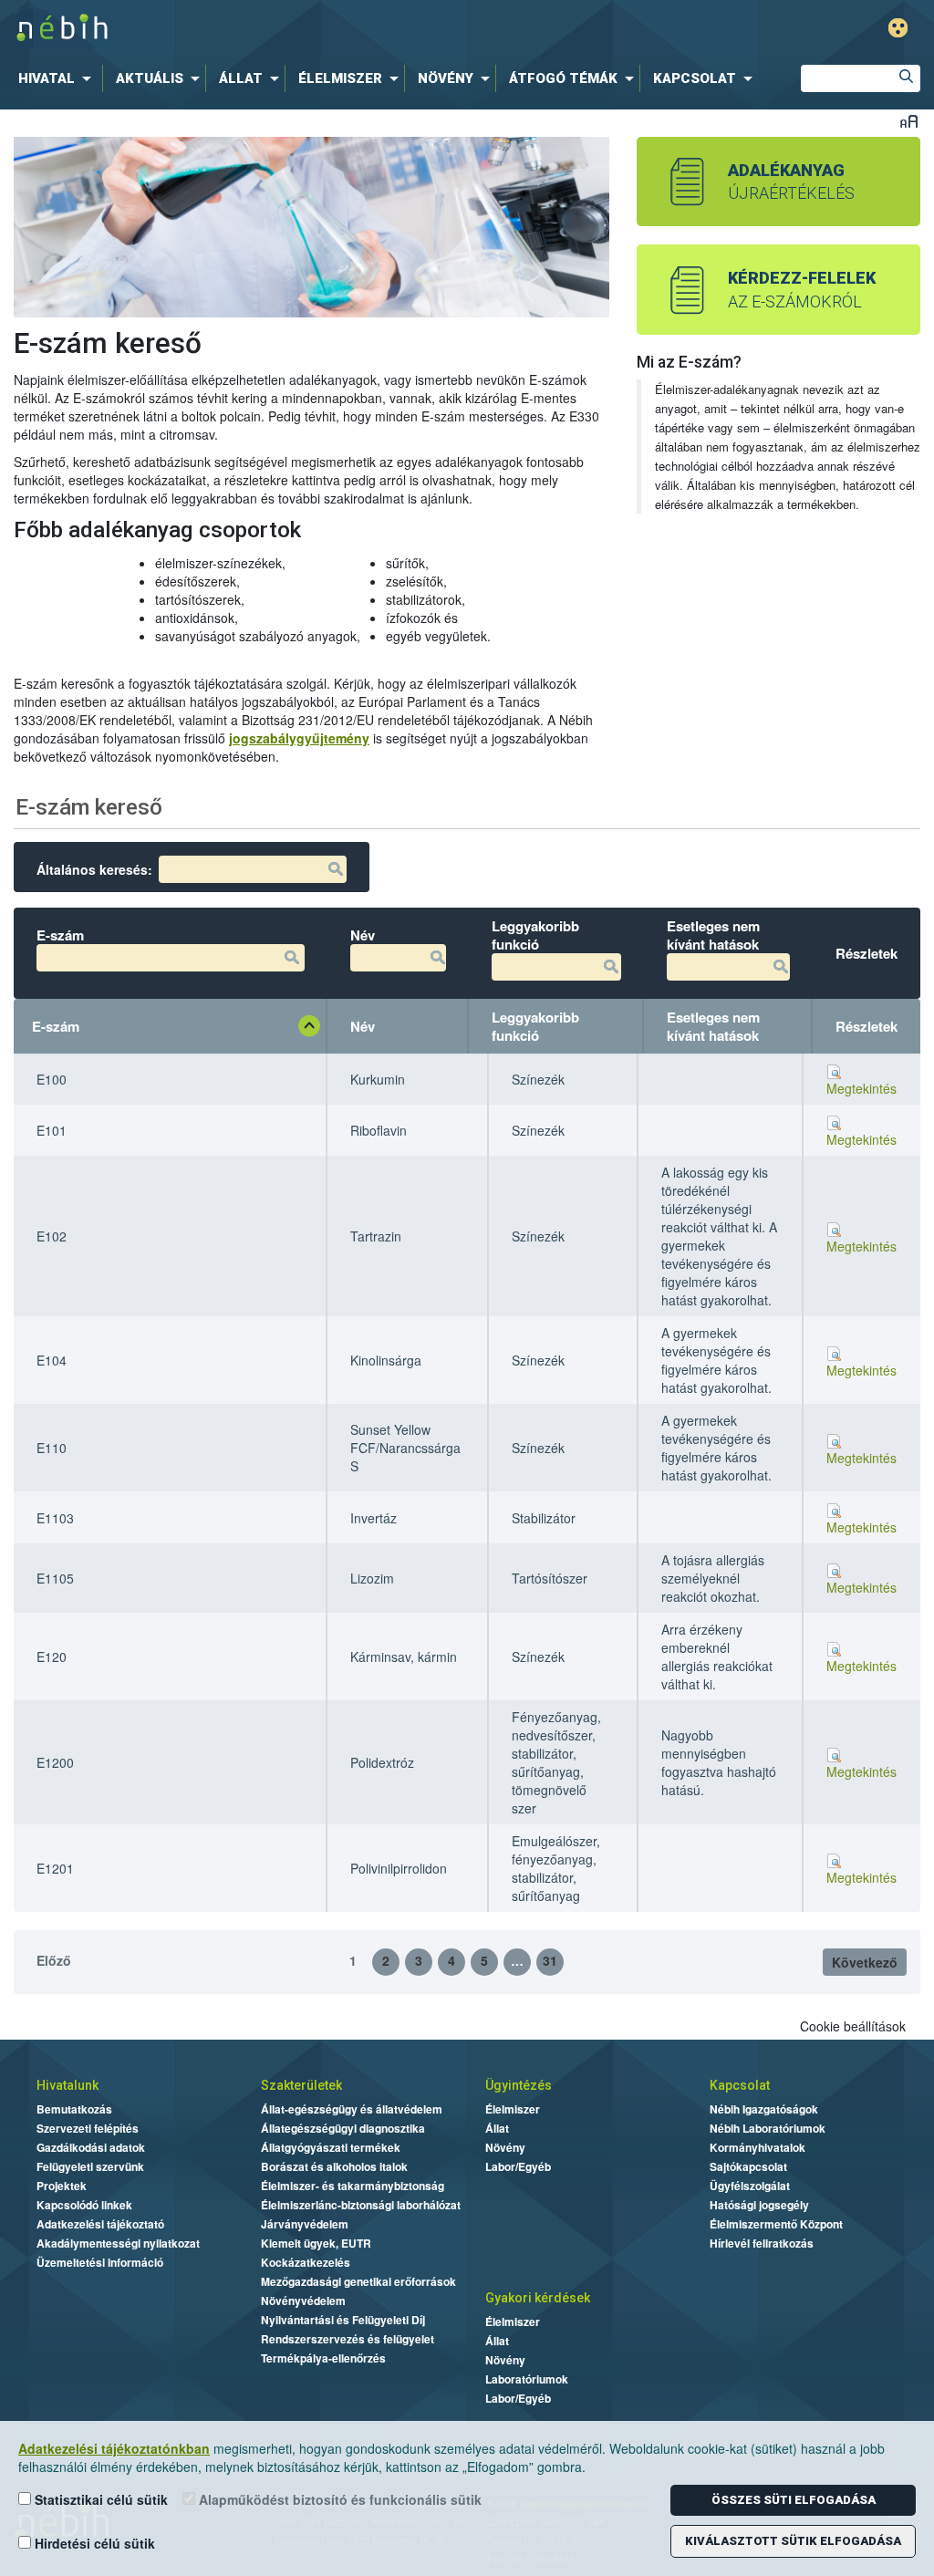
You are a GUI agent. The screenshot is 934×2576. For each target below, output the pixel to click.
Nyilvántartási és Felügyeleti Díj (343, 2320)
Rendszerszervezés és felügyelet (348, 2339)
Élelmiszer (513, 2109)
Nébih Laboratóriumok (768, 2128)
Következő (865, 1962)
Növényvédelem (303, 2301)
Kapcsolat (740, 2085)
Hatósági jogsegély (759, 2205)
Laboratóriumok (527, 2379)
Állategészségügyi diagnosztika (343, 2128)
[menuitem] (58, 78)
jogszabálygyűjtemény (299, 738)
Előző (54, 1960)
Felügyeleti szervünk (90, 2166)
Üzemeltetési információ (100, 2262)
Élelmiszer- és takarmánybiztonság (353, 2186)
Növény (505, 2147)
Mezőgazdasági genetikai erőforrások (358, 2281)
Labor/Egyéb (518, 2166)
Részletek (867, 1026)
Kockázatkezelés (306, 2262)
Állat (497, 2128)
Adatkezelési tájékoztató (100, 2224)
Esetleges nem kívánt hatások (713, 1026)
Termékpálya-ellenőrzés (323, 2358)
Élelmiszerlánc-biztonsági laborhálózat (361, 2205)
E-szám (56, 1026)
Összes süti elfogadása (794, 2500)
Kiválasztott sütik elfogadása (793, 2541)
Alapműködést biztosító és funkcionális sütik (338, 2499)
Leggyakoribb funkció (535, 1026)
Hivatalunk (67, 2085)
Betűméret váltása (909, 121)
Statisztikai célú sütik (99, 2499)
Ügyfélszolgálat (750, 2186)
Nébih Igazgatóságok (764, 2109)
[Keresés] (907, 78)
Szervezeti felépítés (88, 2128)
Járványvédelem (305, 2224)
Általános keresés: (94, 869)
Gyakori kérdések (538, 2298)
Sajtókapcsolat (748, 2166)
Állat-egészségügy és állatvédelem (352, 2109)
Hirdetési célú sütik (93, 2543)
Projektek (62, 2186)
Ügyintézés (519, 2085)
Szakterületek (301, 2085)
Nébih (282, 29)
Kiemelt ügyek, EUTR (316, 2243)
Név (363, 1026)
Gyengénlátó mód (898, 28)
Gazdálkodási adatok (91, 2147)
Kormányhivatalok (758, 2147)
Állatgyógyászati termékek (331, 2147)
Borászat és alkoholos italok (334, 2166)
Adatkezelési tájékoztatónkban (114, 2448)
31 (550, 1960)
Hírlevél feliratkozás (762, 2243)
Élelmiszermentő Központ (776, 2224)
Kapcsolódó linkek (84, 2205)
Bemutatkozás (74, 2109)
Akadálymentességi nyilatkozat (118, 2243)
